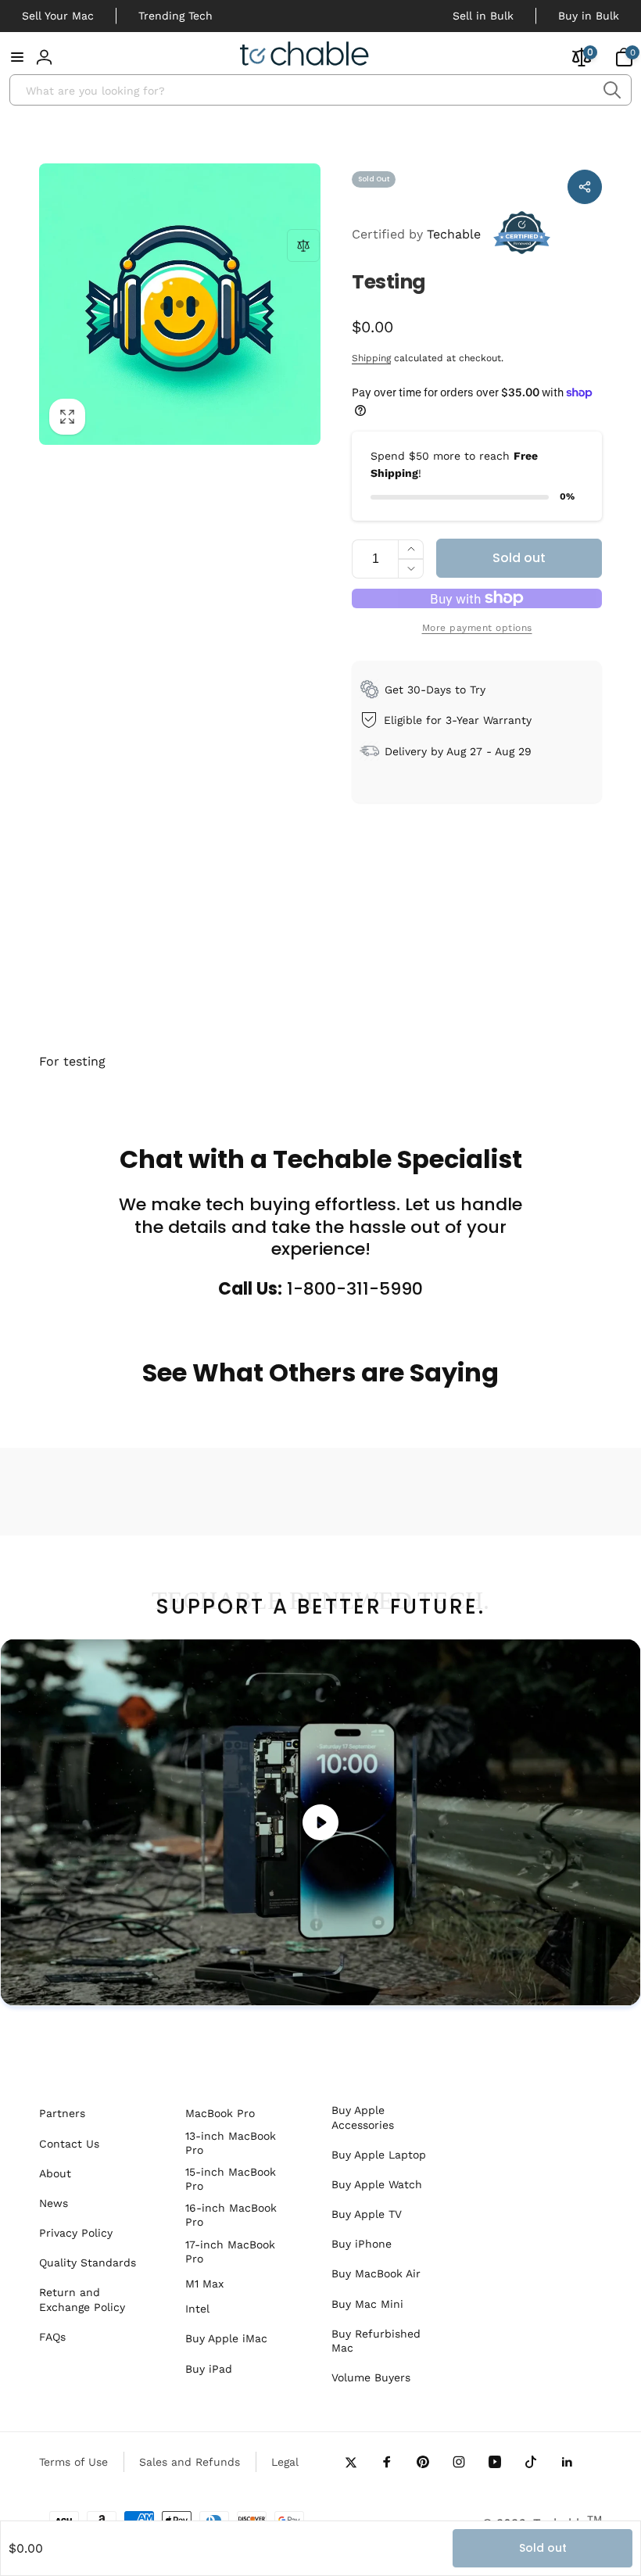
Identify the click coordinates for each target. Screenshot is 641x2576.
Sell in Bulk (483, 16)
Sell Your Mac (58, 16)
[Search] (612, 90)
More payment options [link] (477, 628)
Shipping (371, 358)
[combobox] (320, 90)
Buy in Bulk (589, 16)
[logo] (304, 56)
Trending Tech (175, 16)
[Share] (585, 187)
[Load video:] (320, 1822)
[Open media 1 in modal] (180, 304)
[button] (17, 57)
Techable (416, 234)
